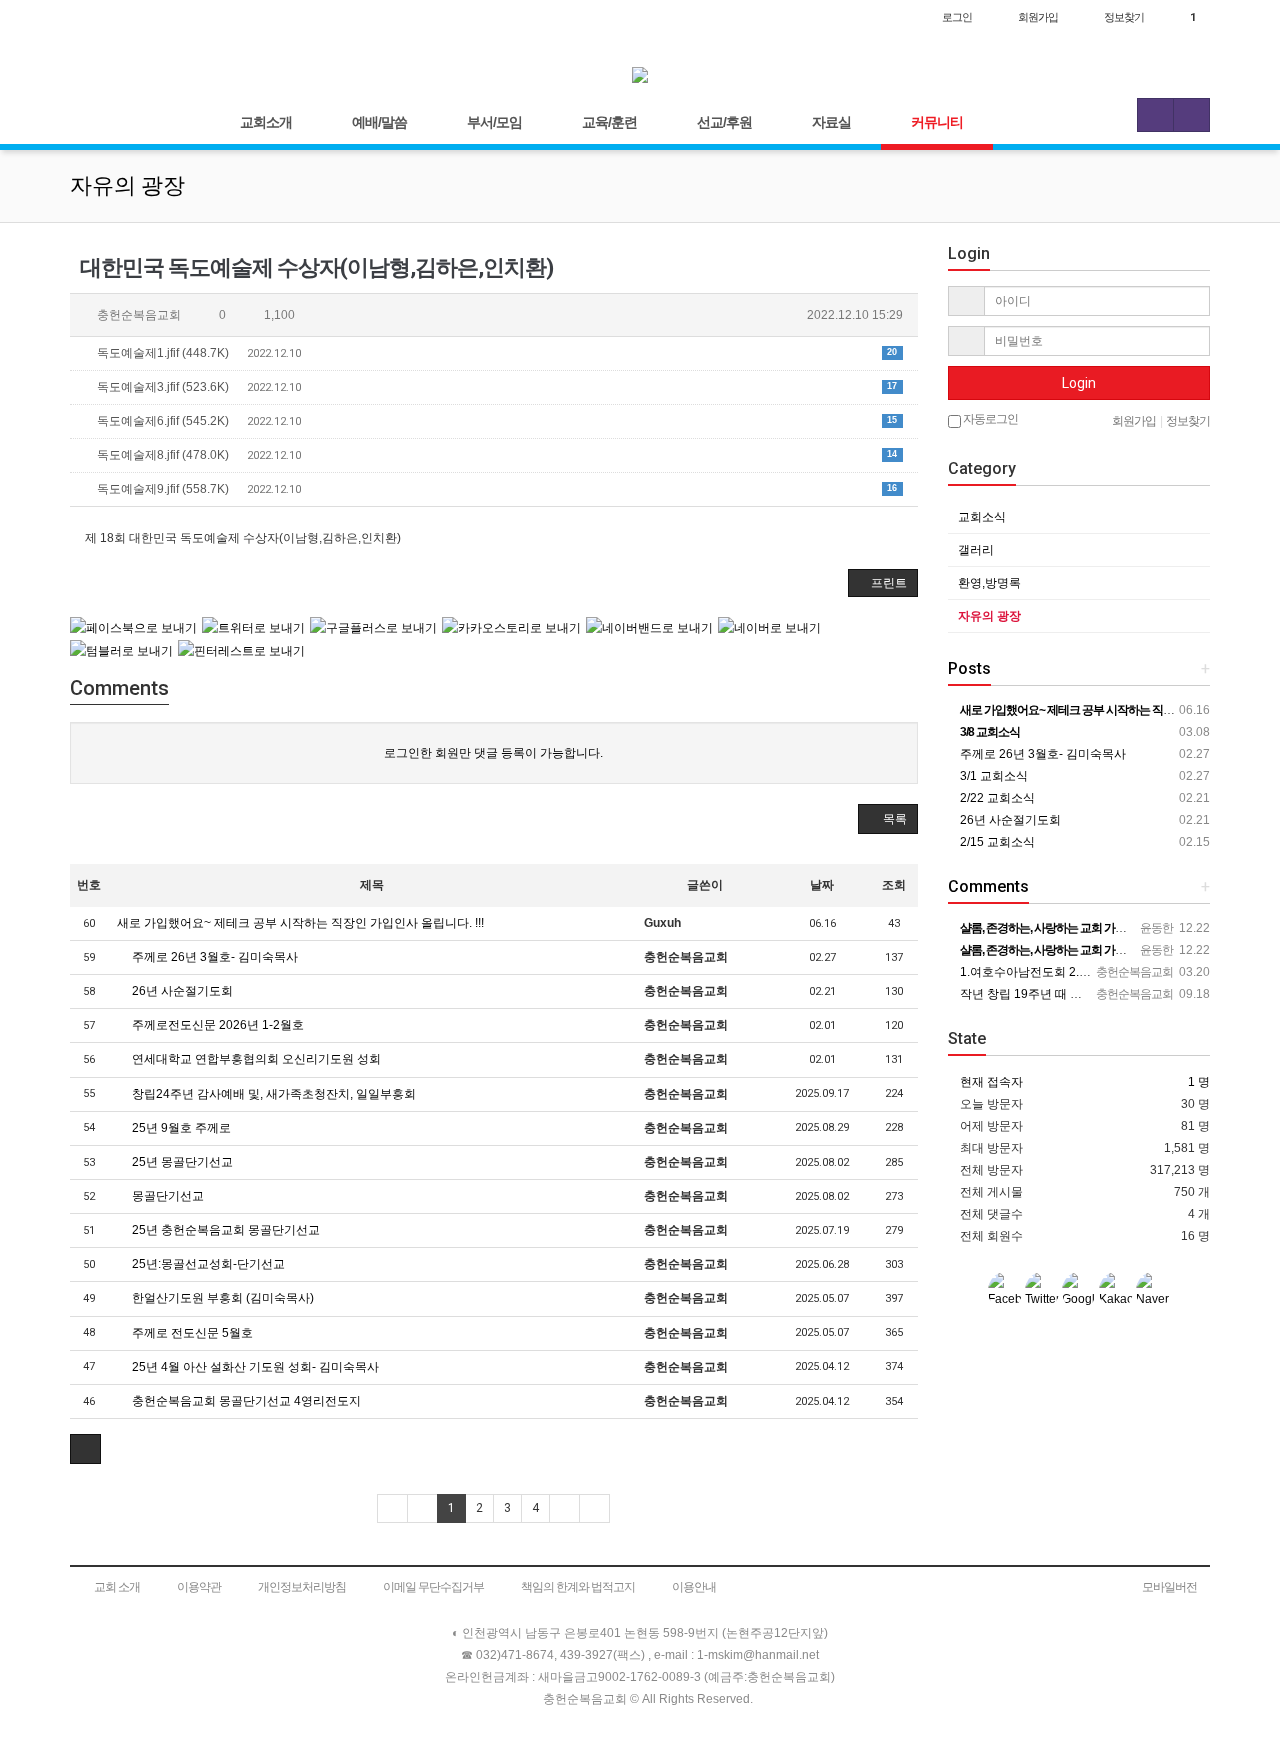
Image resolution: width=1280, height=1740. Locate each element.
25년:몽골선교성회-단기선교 (207, 1264)
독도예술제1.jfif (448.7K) (495, 353)
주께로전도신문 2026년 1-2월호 (216, 1025)
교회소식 (982, 517)
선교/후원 (724, 122)
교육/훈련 (609, 122)
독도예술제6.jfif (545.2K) (495, 421)
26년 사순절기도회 (181, 991)
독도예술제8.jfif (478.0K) (495, 455)
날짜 (822, 885)
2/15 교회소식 (996, 842)
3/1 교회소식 (992, 776)
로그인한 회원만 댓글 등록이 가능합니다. (493, 753)
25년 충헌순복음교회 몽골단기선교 (224, 1230)
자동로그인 (989, 419)
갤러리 (976, 550)
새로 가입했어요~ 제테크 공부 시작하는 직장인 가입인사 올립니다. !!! (300, 923)
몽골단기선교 (166, 1196)
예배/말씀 (379, 122)
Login (1079, 383)
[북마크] (131, 17)
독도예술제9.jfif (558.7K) (495, 489)
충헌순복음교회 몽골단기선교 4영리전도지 (245, 1401)
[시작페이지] (90, 17)
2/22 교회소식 (996, 798)
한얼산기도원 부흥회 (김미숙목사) (221, 1298)
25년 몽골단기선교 (181, 1162)
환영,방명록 (989, 583)
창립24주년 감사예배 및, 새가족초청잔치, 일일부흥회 (272, 1094)
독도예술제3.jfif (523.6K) (495, 387)
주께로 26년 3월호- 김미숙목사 (213, 957)
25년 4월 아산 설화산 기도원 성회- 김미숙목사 (254, 1367)
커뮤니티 (937, 122)
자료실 (831, 122)
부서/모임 (494, 122)
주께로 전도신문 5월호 (191, 1333)
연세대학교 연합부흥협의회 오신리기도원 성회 (255, 1059)
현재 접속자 (991, 1082)
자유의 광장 (989, 616)
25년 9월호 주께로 (180, 1128)
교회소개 (266, 122)
